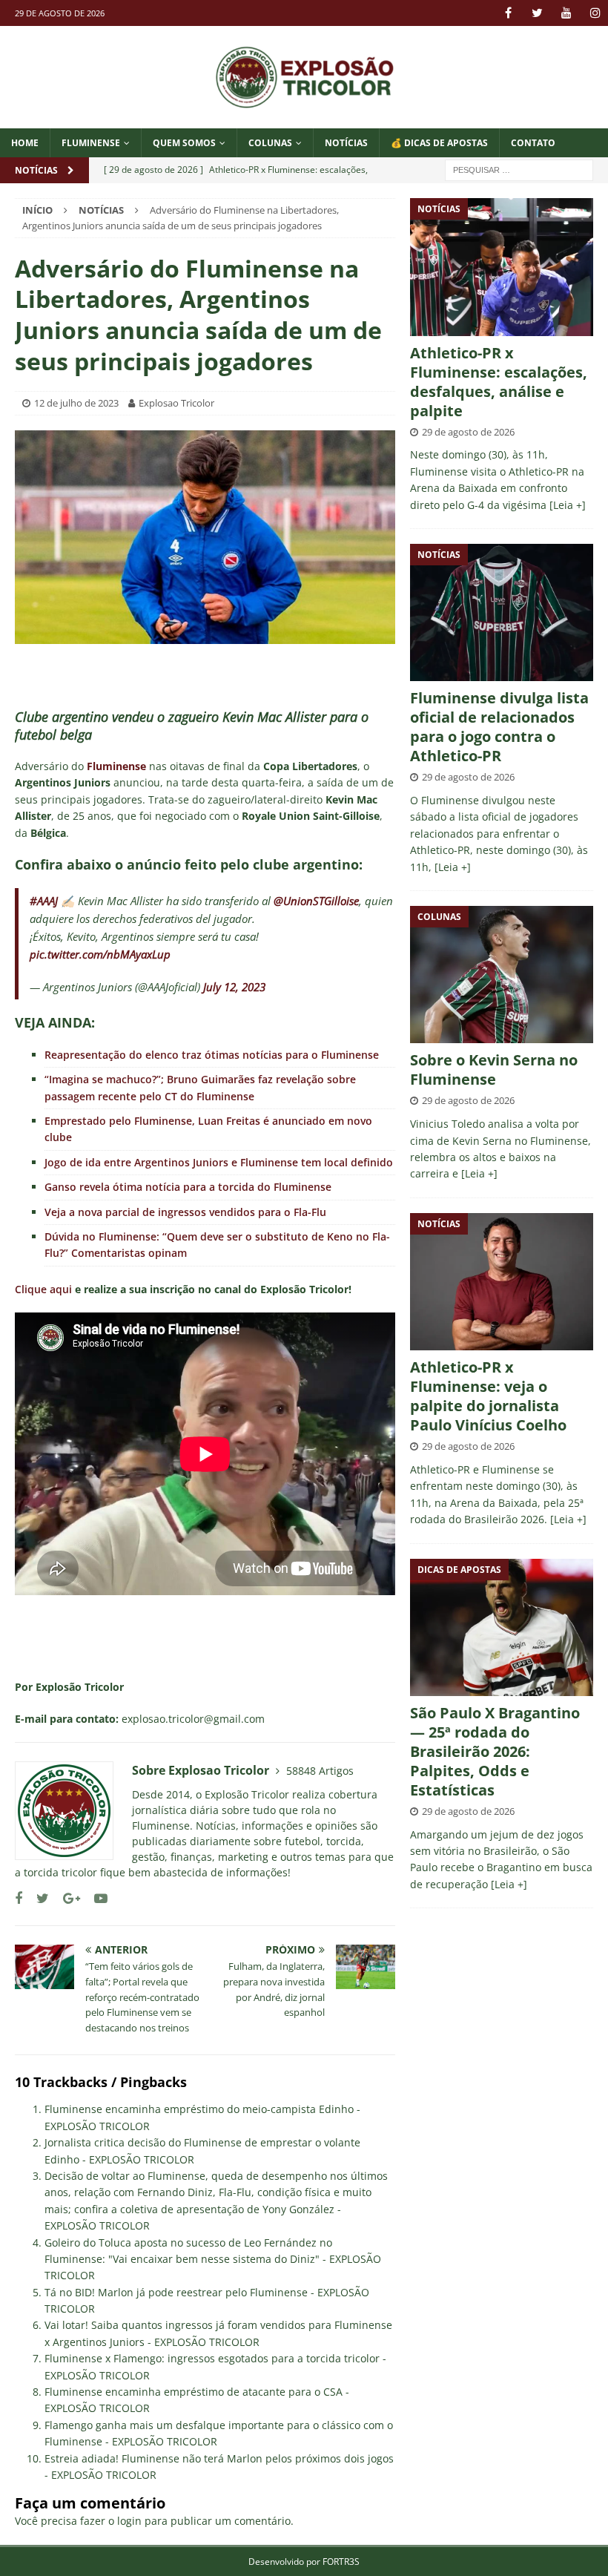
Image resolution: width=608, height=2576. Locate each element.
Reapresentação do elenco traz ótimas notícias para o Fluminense (212, 1055)
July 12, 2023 (234, 987)
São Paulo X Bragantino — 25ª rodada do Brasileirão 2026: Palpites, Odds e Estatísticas (495, 1751)
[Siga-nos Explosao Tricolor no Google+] (66, 1898)
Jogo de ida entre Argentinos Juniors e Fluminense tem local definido (219, 1162)
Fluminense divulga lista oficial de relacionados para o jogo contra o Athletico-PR (499, 727)
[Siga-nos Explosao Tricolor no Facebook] (19, 1898)
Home (25, 143)
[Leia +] (568, 505)
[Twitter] (537, 13)
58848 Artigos (320, 1771)
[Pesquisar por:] (519, 169)
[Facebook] (508, 13)
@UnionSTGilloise (316, 901)
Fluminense (91, 143)
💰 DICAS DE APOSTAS (439, 143)
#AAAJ (44, 901)
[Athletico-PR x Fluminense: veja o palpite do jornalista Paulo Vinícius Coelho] (502, 1282)
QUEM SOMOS (184, 143)
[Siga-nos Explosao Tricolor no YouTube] (95, 1898)
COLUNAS (270, 143)
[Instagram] (595, 13)
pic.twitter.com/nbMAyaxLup (100, 954)
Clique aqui (43, 1289)
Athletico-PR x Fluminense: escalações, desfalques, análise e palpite (499, 382)
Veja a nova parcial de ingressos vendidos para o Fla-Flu (185, 1212)
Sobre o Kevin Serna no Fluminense (494, 1069)
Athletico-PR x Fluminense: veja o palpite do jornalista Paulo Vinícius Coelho (488, 1396)
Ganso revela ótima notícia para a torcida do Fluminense (188, 1187)
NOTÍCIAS (346, 143)
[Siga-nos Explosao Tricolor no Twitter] (37, 1898)
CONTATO (533, 143)
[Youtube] (566, 13)
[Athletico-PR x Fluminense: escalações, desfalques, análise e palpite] (502, 267)
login (129, 2521)
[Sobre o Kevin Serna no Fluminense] (502, 975)
